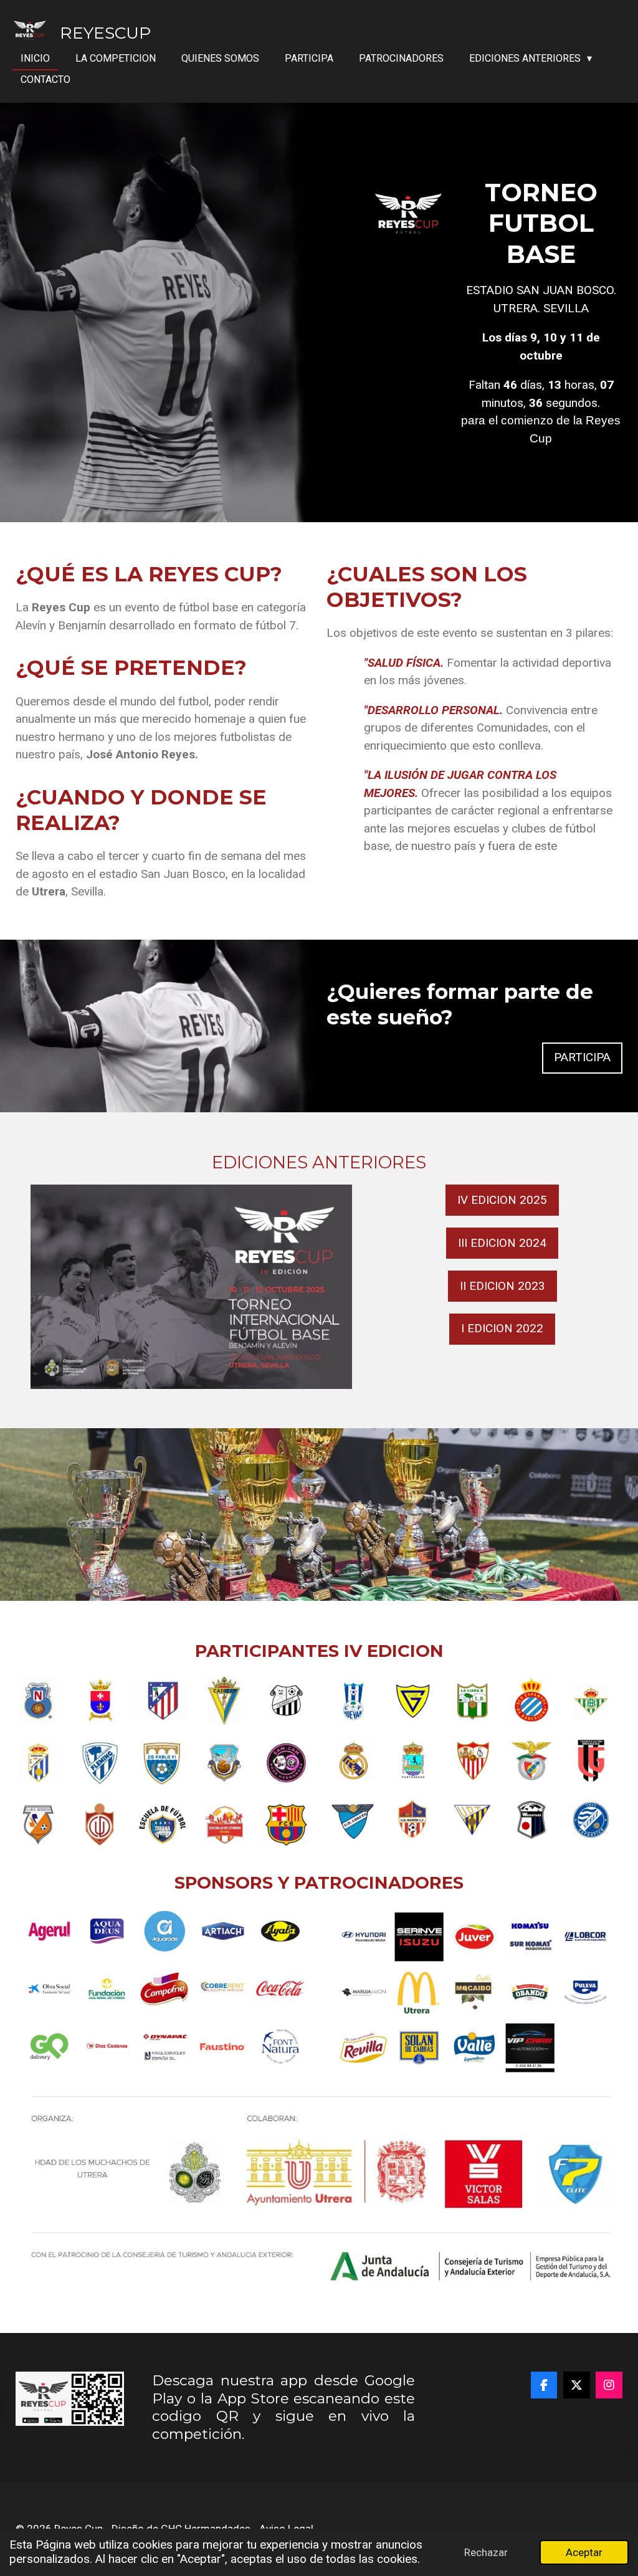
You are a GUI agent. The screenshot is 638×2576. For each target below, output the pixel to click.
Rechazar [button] (486, 2552)
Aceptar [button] (584, 2552)
